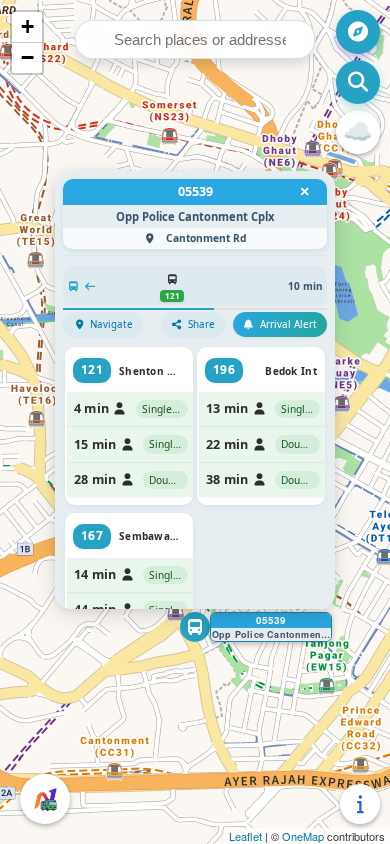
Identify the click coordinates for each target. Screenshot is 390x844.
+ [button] (27, 26)
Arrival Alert (288, 324)
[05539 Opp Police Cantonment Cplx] (195, 627)
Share (201, 324)
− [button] (27, 57)
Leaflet (245, 836)
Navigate (111, 324)
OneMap (303, 836)
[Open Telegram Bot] (45, 799)
